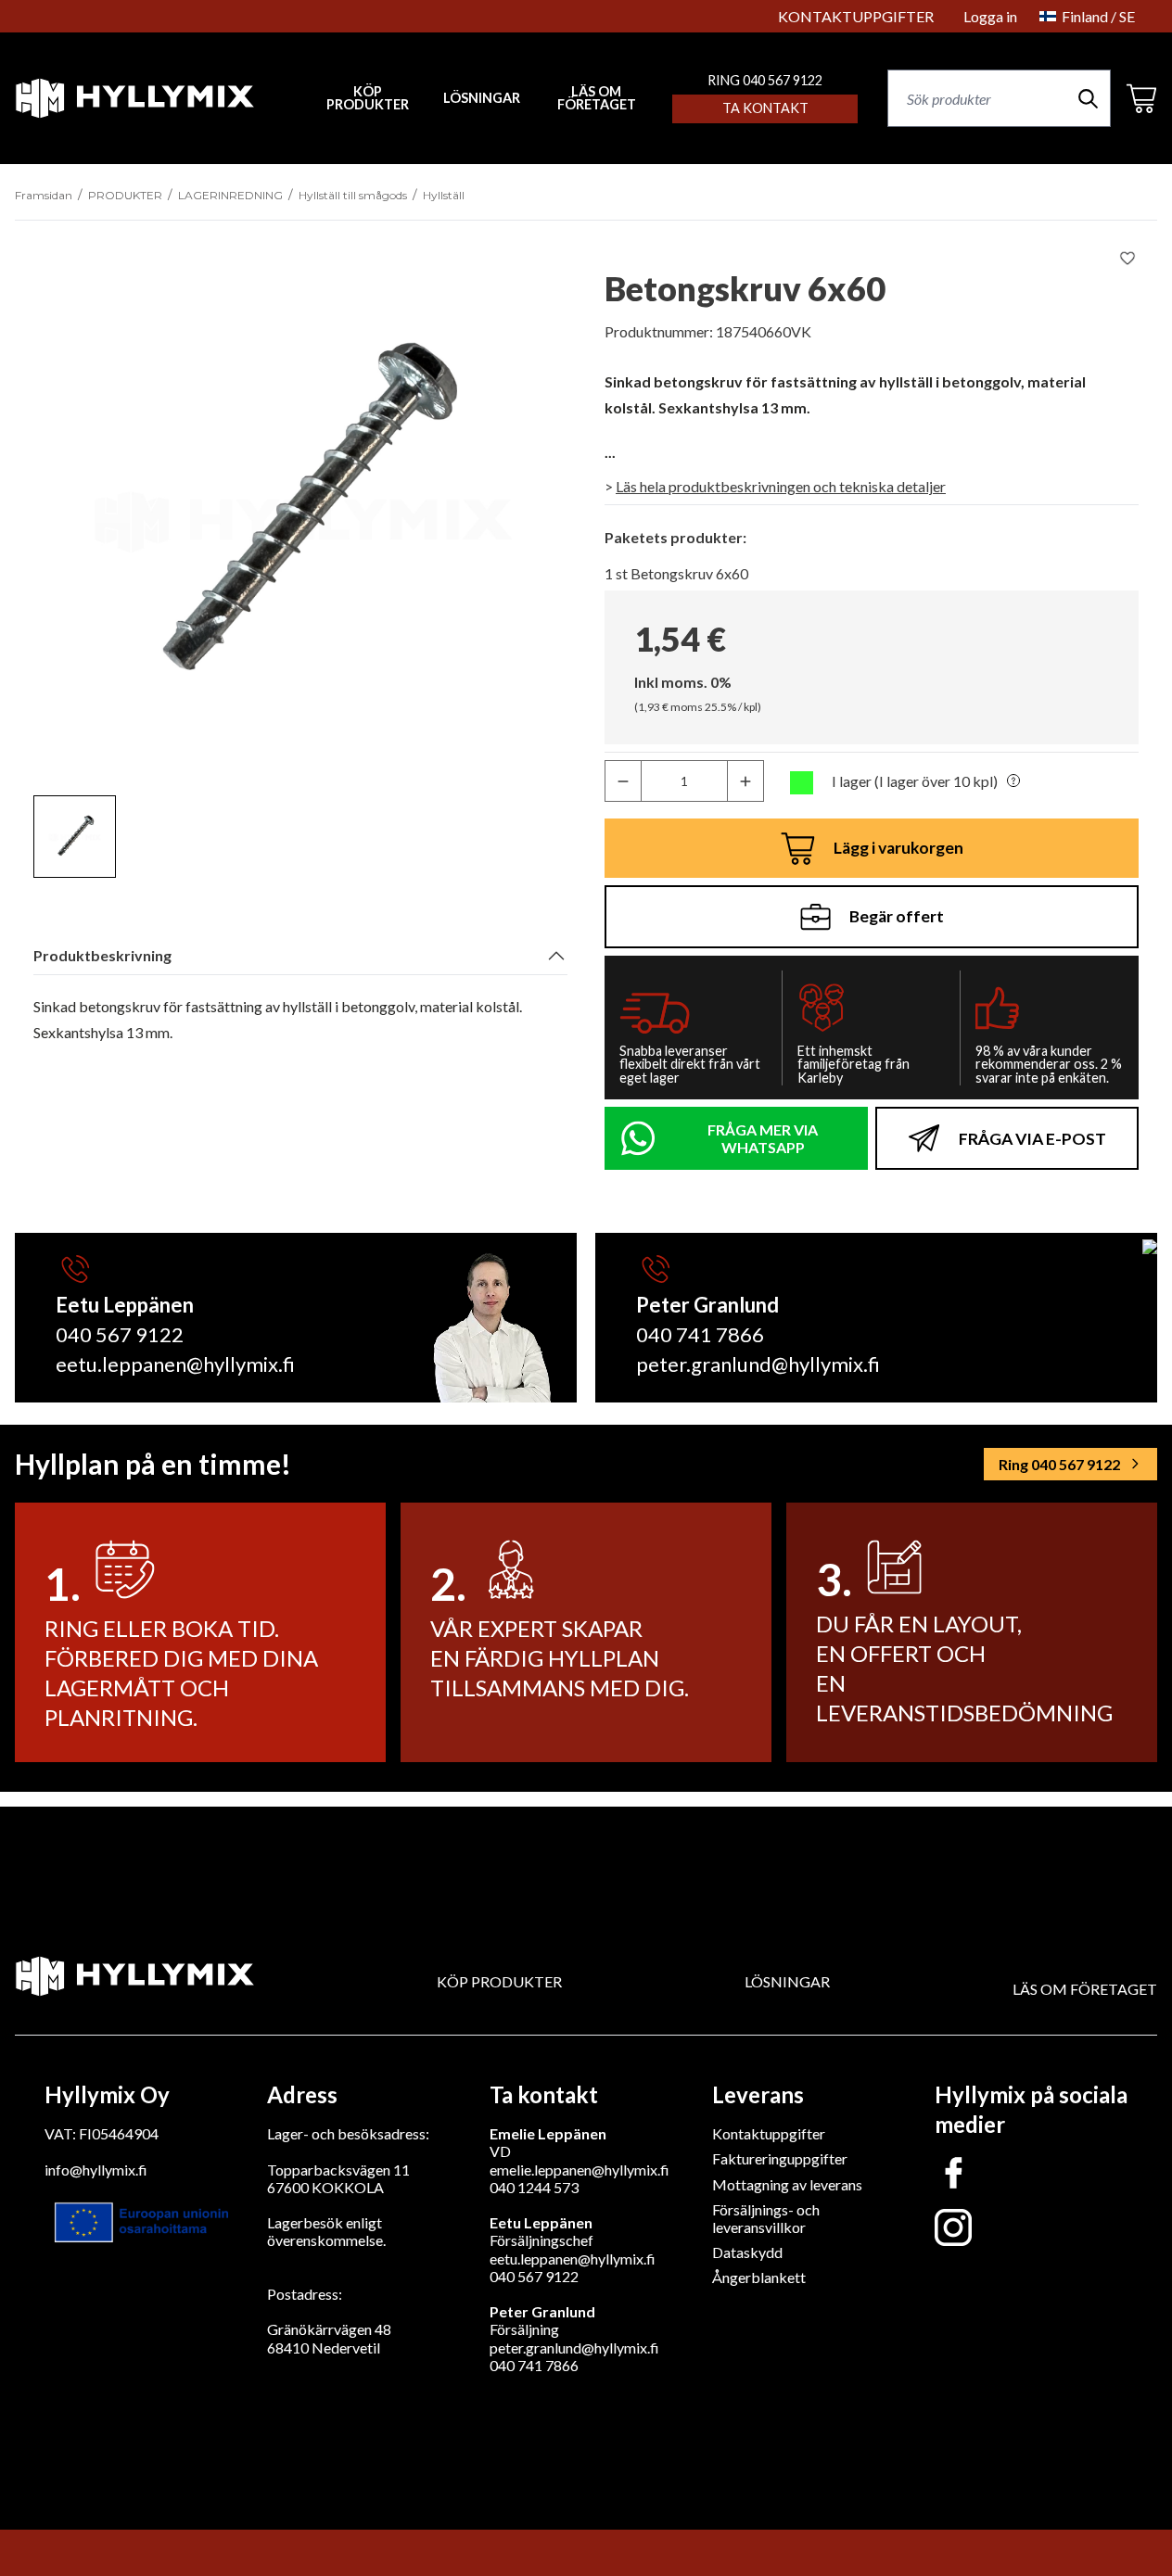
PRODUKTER (125, 195)
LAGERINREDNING (230, 195)
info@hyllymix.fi (96, 2170)
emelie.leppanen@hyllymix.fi (580, 2170)
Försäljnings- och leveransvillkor (766, 2218)
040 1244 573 (534, 2187)
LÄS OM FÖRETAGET (597, 99)
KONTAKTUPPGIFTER (856, 16)
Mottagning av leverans (787, 2184)
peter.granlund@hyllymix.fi (758, 1364)
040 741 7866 (700, 1334)
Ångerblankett (759, 2277)
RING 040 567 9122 (765, 80)
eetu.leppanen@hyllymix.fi (175, 1364)
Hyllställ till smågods (353, 195)
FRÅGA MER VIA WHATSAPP (763, 1138)
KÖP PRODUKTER (499, 1981)
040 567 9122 (120, 1334)
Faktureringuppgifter (780, 2158)
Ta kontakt (765, 108)
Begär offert (897, 916)
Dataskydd (747, 2252)
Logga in (990, 16)
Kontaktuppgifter (769, 2133)
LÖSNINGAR (482, 98)
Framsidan (44, 195)
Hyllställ (444, 195)
